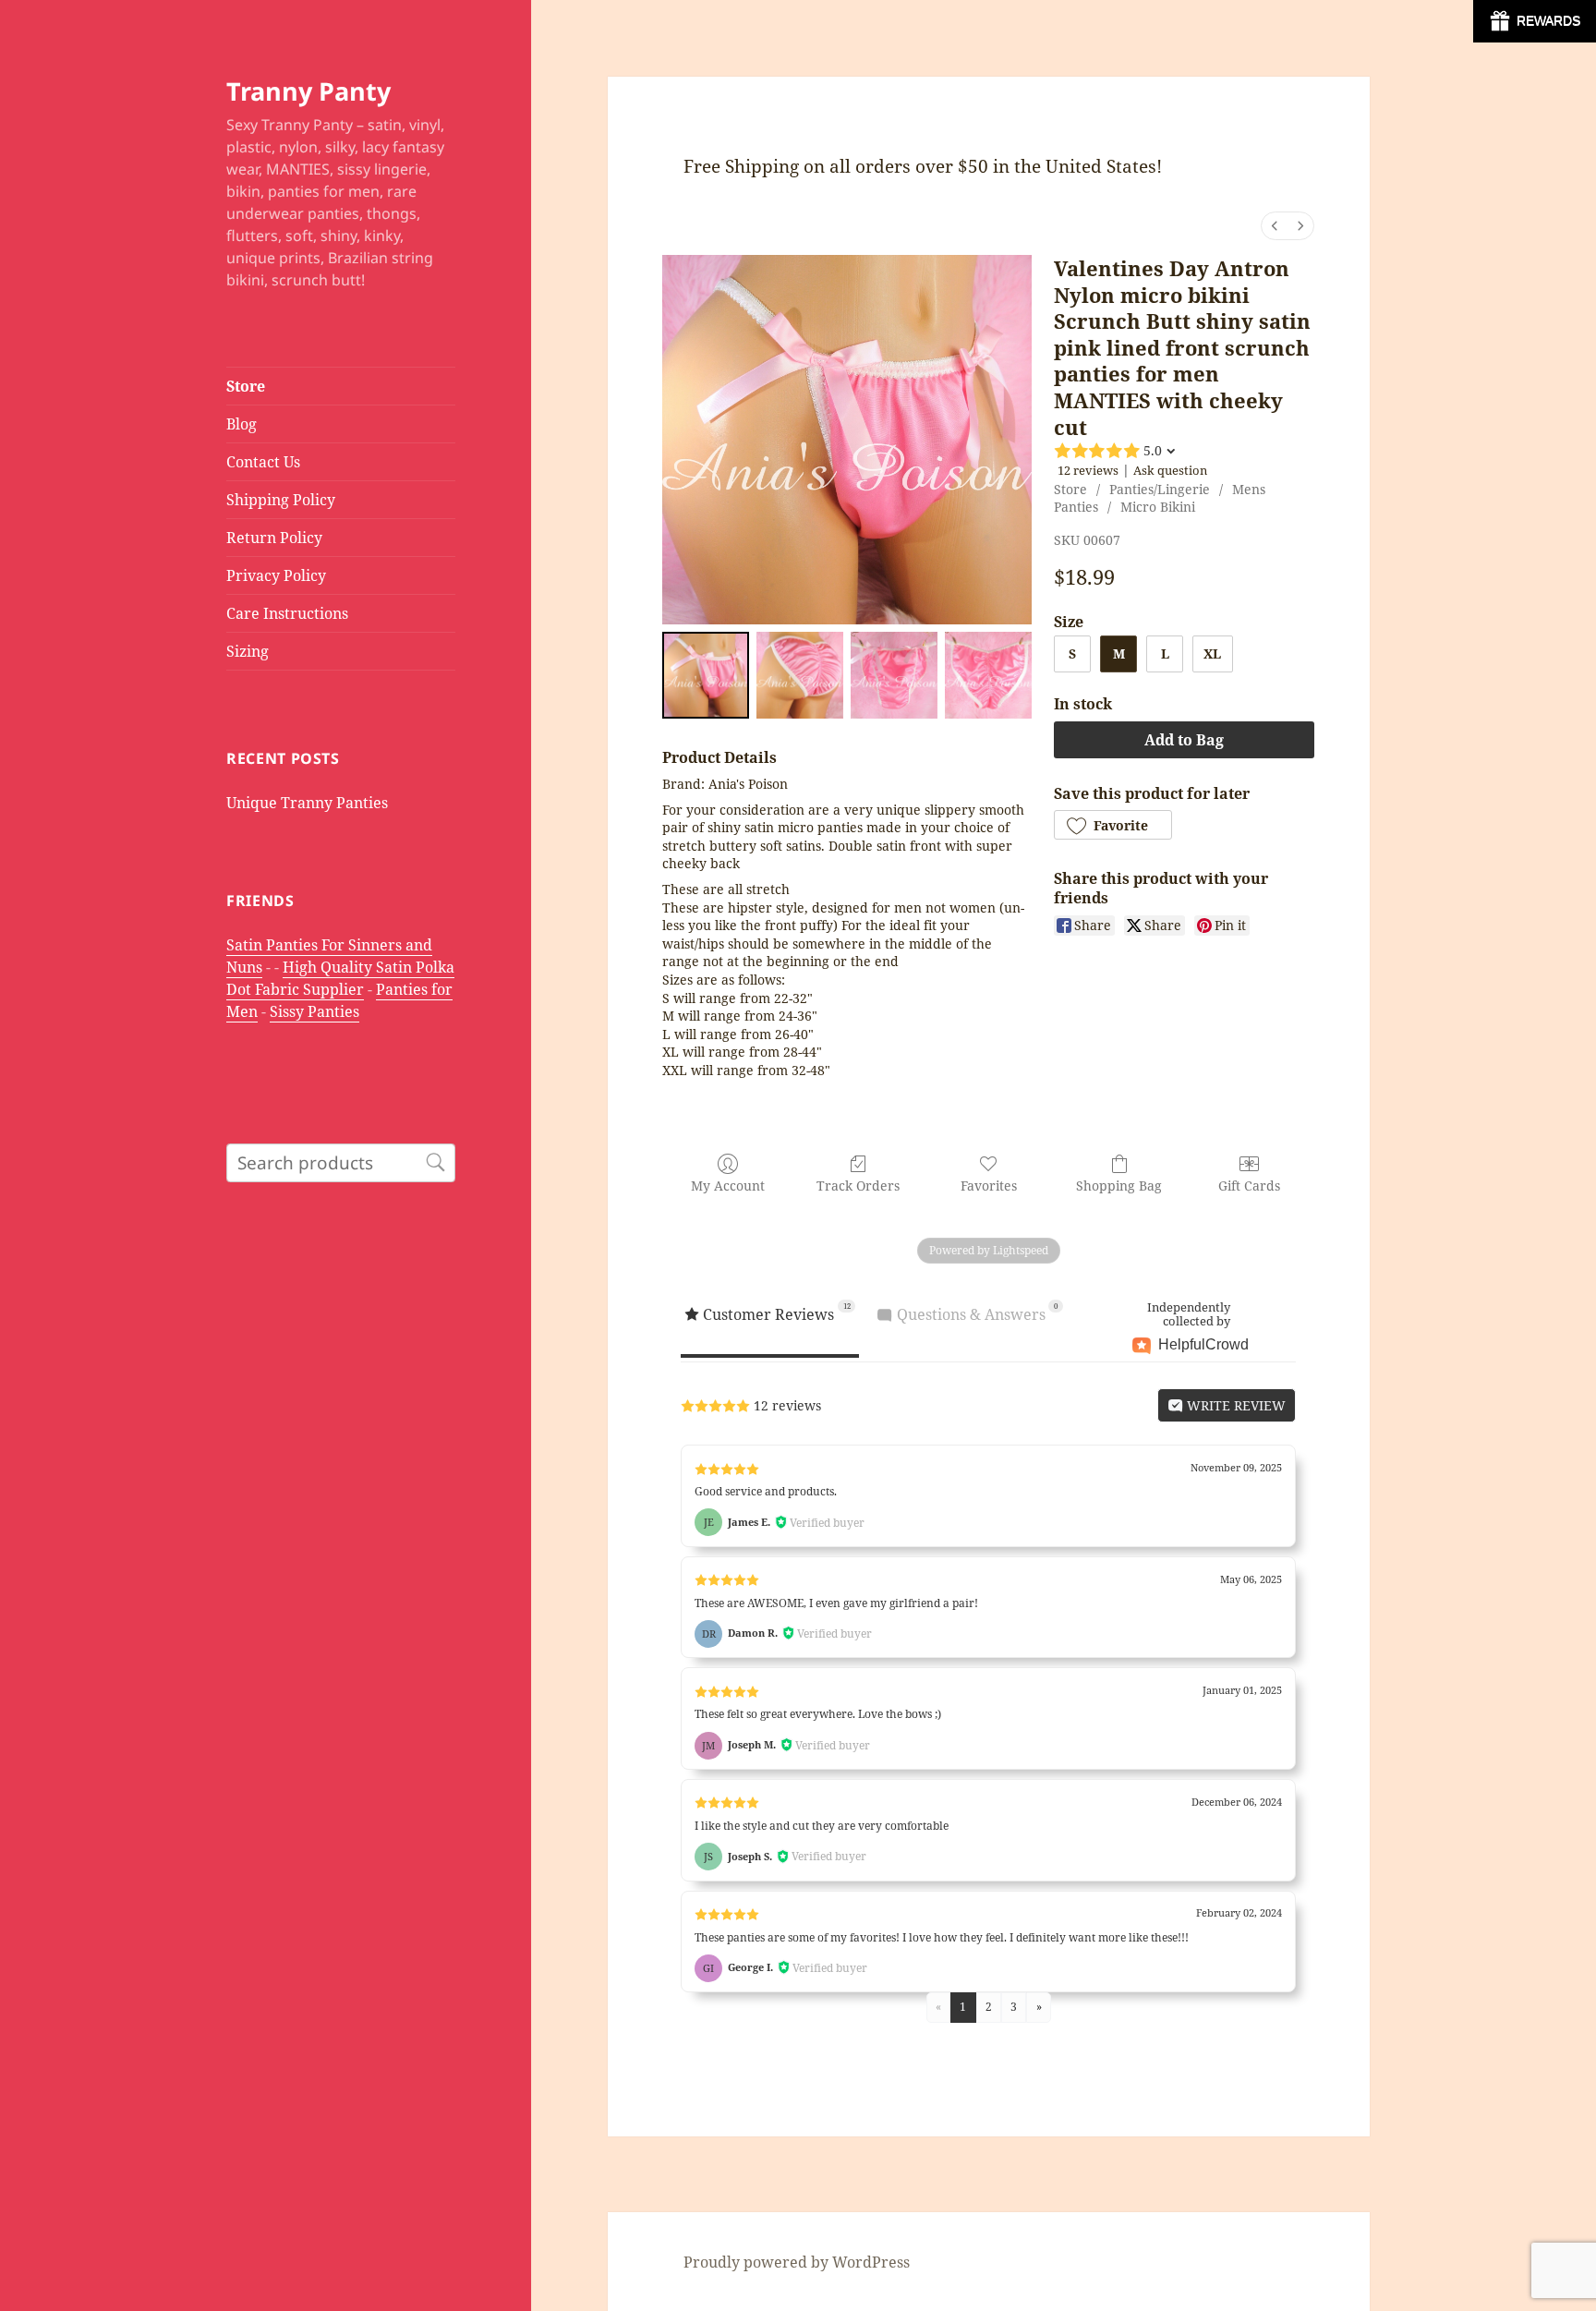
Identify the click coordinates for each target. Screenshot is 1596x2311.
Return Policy (274, 538)
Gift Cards (1249, 1186)
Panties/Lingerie (1160, 489)
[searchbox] (341, 1163)
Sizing (248, 651)
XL (1212, 653)
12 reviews (1088, 470)
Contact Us (263, 462)
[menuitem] (1275, 226)
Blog (242, 424)
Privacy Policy (276, 575)
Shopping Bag (1119, 1186)
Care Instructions (287, 613)
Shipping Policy (281, 500)
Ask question (1170, 470)
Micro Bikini (1158, 507)
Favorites (989, 1186)
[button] (1113, 825)
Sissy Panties (314, 1011)
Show (1535, 21)
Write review (1234, 1405)
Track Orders (858, 1186)
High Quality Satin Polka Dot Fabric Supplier (340, 978)
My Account (728, 1186)
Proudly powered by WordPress (797, 2262)
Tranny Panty (308, 91)
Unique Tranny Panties (307, 803)
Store (246, 386)
